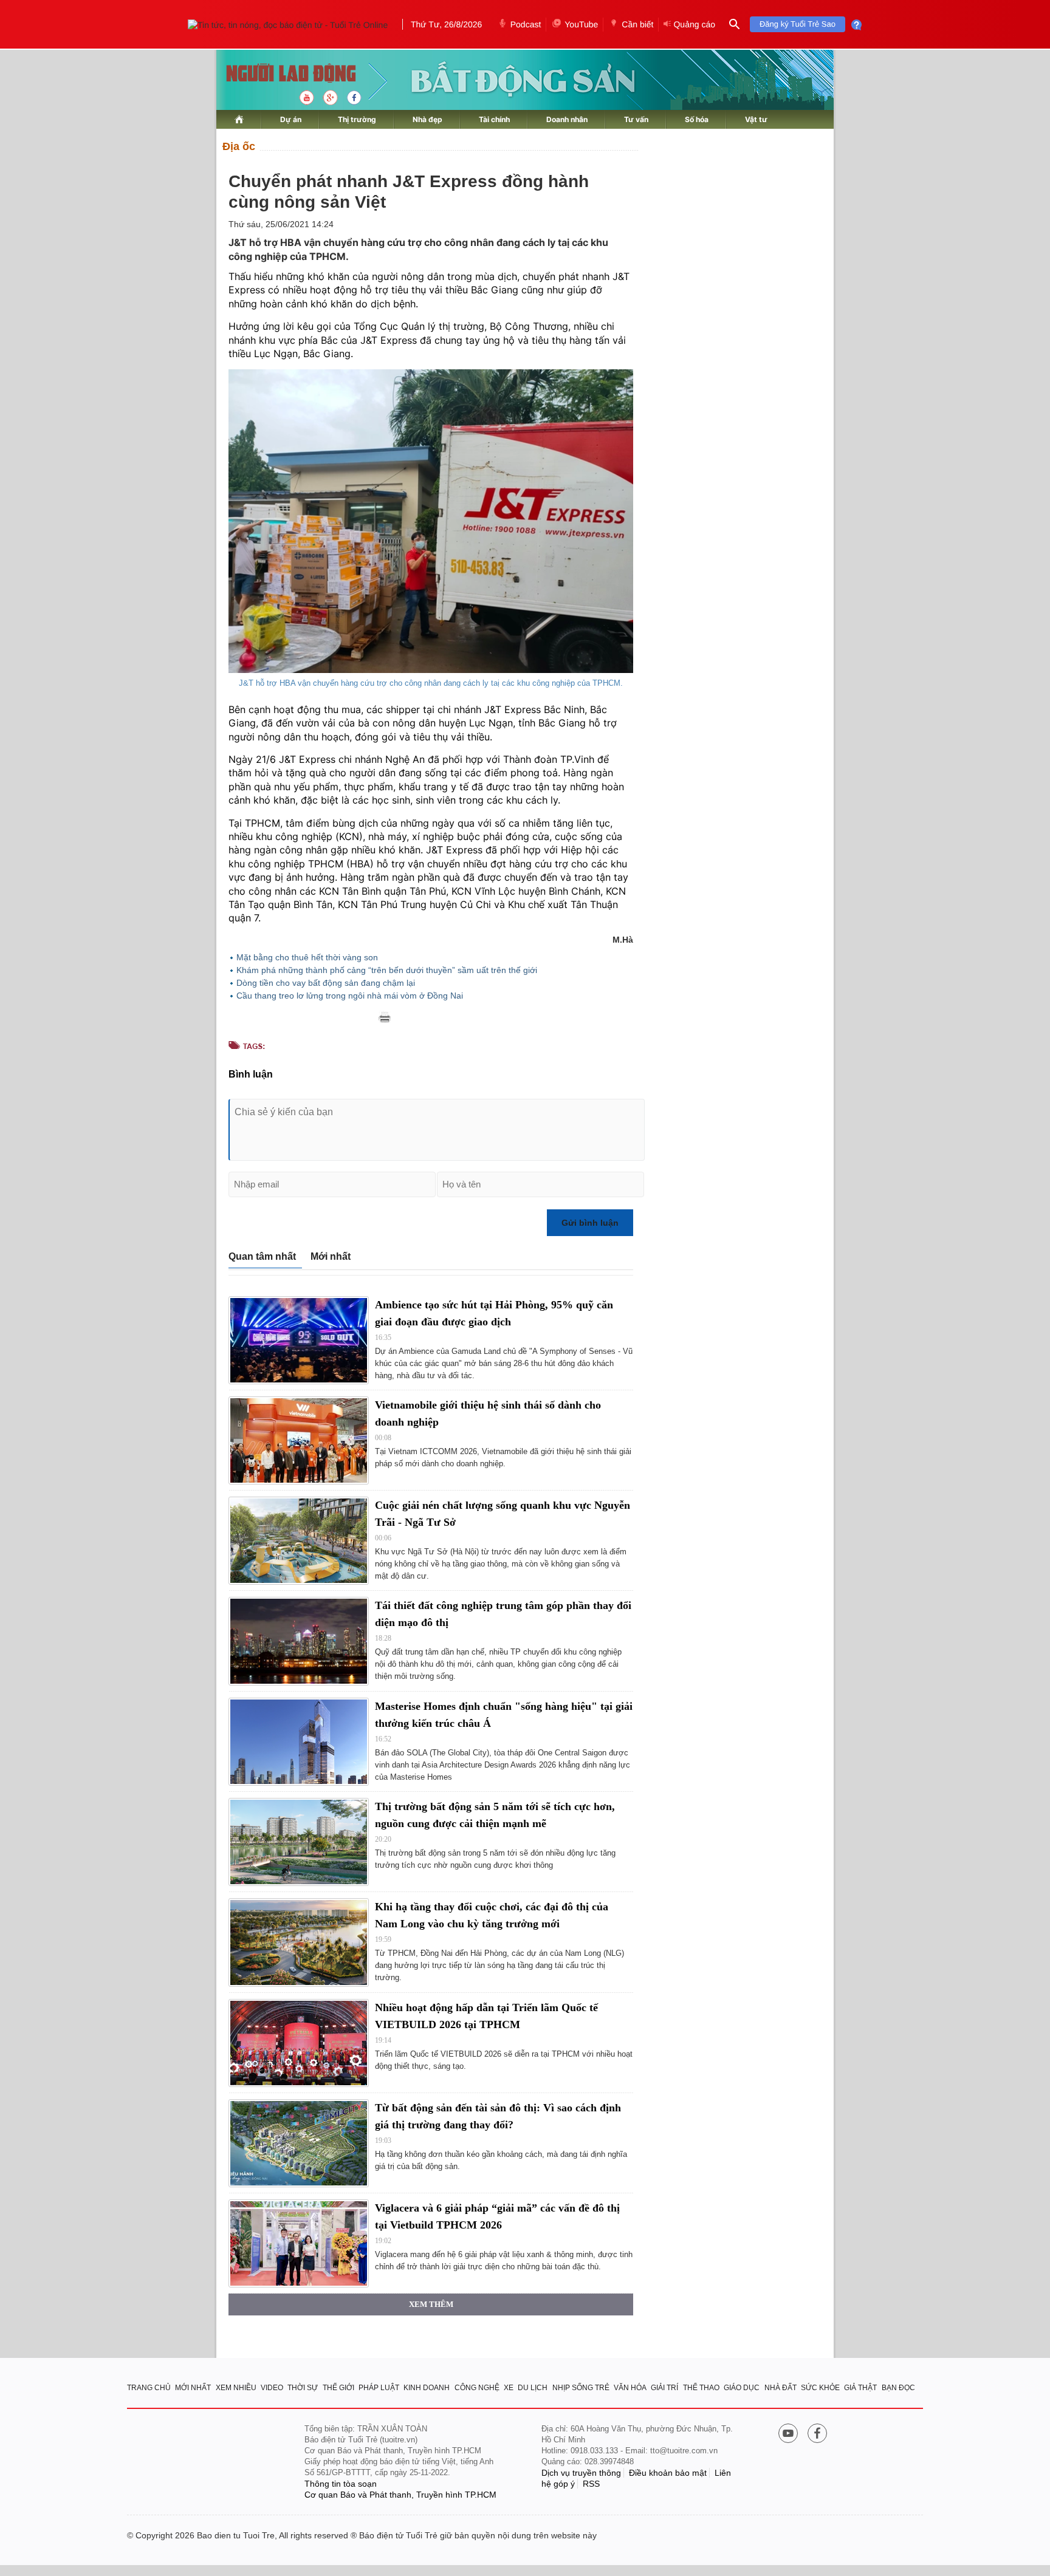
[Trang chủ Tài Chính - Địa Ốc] (278, 74)
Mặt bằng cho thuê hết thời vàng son (307, 957)
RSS (591, 2484)
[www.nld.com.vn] (239, 119)
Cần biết (637, 24)
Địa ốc (239, 146)
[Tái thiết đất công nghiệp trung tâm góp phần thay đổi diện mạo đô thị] (299, 1641)
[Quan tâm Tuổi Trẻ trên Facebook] (817, 2434)
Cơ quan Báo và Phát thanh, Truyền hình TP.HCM (400, 2495)
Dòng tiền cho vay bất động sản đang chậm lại (326, 983)
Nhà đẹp (427, 119)
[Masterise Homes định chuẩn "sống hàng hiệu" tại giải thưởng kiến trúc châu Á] (299, 1742)
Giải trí (664, 2388)
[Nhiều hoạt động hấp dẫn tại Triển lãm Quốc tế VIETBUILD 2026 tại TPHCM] (299, 2043)
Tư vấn (636, 119)
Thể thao (701, 2388)
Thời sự (303, 2388)
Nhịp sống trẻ (581, 2388)
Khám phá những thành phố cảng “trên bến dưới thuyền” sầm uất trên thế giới (387, 970)
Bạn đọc (898, 2388)
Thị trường (357, 119)
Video (272, 2388)
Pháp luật (379, 2388)
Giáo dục (742, 2388)
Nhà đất (781, 2388)
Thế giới (338, 2388)
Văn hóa (630, 2388)
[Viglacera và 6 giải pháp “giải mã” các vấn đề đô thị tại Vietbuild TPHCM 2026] (299, 2243)
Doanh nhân (567, 119)
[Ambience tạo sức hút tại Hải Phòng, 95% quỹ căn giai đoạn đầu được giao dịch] (299, 1340)
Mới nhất (331, 1256)
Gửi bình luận (590, 1223)
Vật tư (756, 119)
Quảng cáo (694, 24)
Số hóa (697, 119)
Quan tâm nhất (262, 1256)
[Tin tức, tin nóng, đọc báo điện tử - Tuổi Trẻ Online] (288, 24)
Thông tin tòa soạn (341, 2484)
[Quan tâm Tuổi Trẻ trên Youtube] (788, 2434)
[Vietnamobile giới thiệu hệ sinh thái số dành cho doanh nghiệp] (299, 1440)
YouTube (581, 24)
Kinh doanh (427, 2388)
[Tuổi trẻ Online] (216, 2462)
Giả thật (860, 2388)
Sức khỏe (820, 2388)
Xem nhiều (236, 2388)
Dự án (291, 119)
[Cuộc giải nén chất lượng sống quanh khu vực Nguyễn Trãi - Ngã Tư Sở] (299, 1541)
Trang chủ (149, 2388)
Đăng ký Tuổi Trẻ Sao (798, 24)
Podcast (526, 24)
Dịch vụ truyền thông (581, 2473)
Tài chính (494, 119)
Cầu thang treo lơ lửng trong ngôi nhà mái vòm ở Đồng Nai (350, 996)
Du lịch (533, 2388)
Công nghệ (477, 2388)
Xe (509, 2388)
